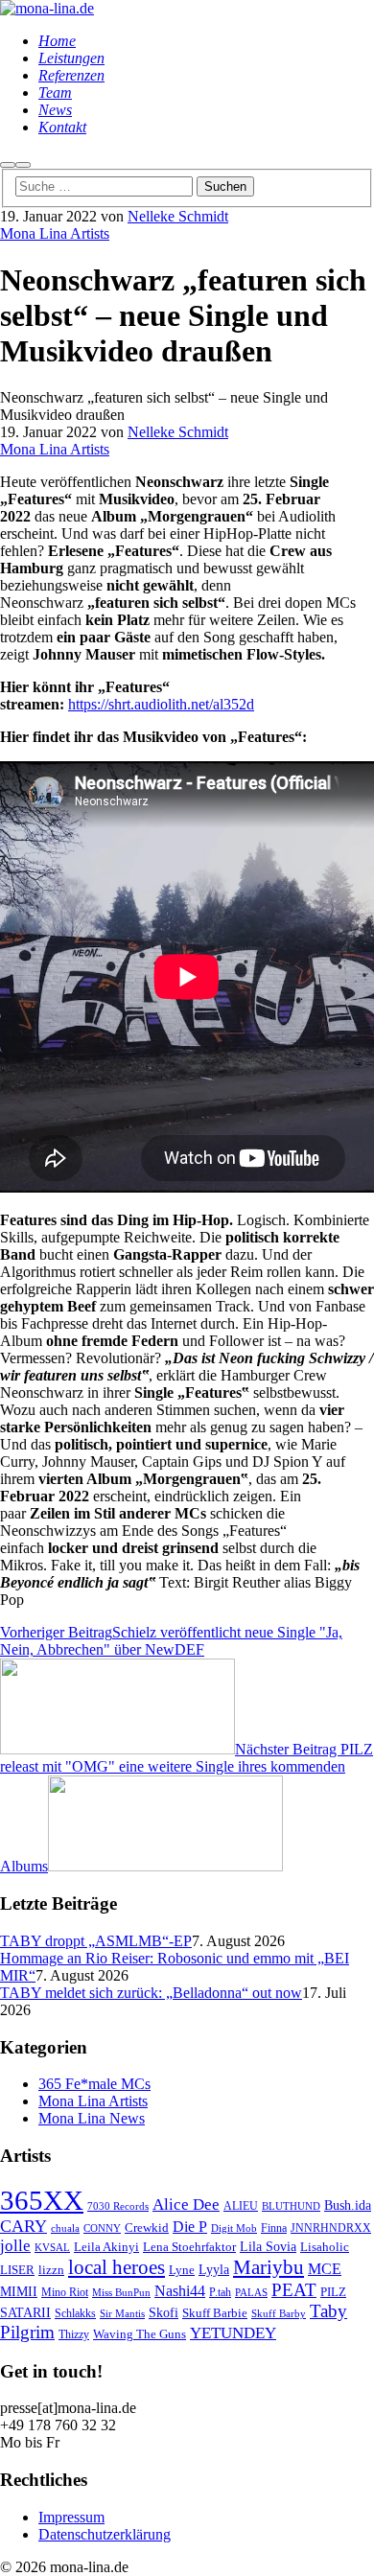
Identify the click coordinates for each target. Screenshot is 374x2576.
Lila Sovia (268, 2246)
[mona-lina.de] (47, 8)
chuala (65, 2228)
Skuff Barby (279, 2314)
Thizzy (74, 2335)
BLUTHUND (291, 2206)
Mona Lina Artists (55, 233)
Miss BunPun (121, 2293)
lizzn (51, 2270)
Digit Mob (234, 2228)
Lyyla (214, 2269)
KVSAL (52, 2248)
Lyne (182, 2270)
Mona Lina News (92, 2118)
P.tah (220, 2293)
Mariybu (269, 2267)
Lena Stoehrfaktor (189, 2247)
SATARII (25, 2312)
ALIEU (241, 2206)
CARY (23, 2226)
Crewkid (147, 2228)
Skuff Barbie (215, 2313)
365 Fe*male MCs (94, 2084)
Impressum (71, 2517)
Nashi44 (180, 2291)
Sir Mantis (122, 2314)
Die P (190, 2227)
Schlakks (75, 2314)
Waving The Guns (140, 2334)
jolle (15, 2246)
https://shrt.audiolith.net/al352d (161, 704)
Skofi (164, 2312)
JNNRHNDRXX (331, 2228)
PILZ (333, 2292)
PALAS (251, 2293)
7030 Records (118, 2206)
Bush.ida (348, 2205)
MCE (325, 2269)
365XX (42, 2200)
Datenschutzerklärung (105, 2534)
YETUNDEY (233, 2333)
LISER (17, 2270)
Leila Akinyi (106, 2247)
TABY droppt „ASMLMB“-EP (96, 1941)
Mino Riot (65, 2293)
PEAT (294, 2290)
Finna (274, 2228)
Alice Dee (186, 2205)
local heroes (117, 2267)
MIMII (19, 2291)
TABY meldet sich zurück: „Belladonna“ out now (151, 1993)
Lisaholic (325, 2247)
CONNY (102, 2228)
